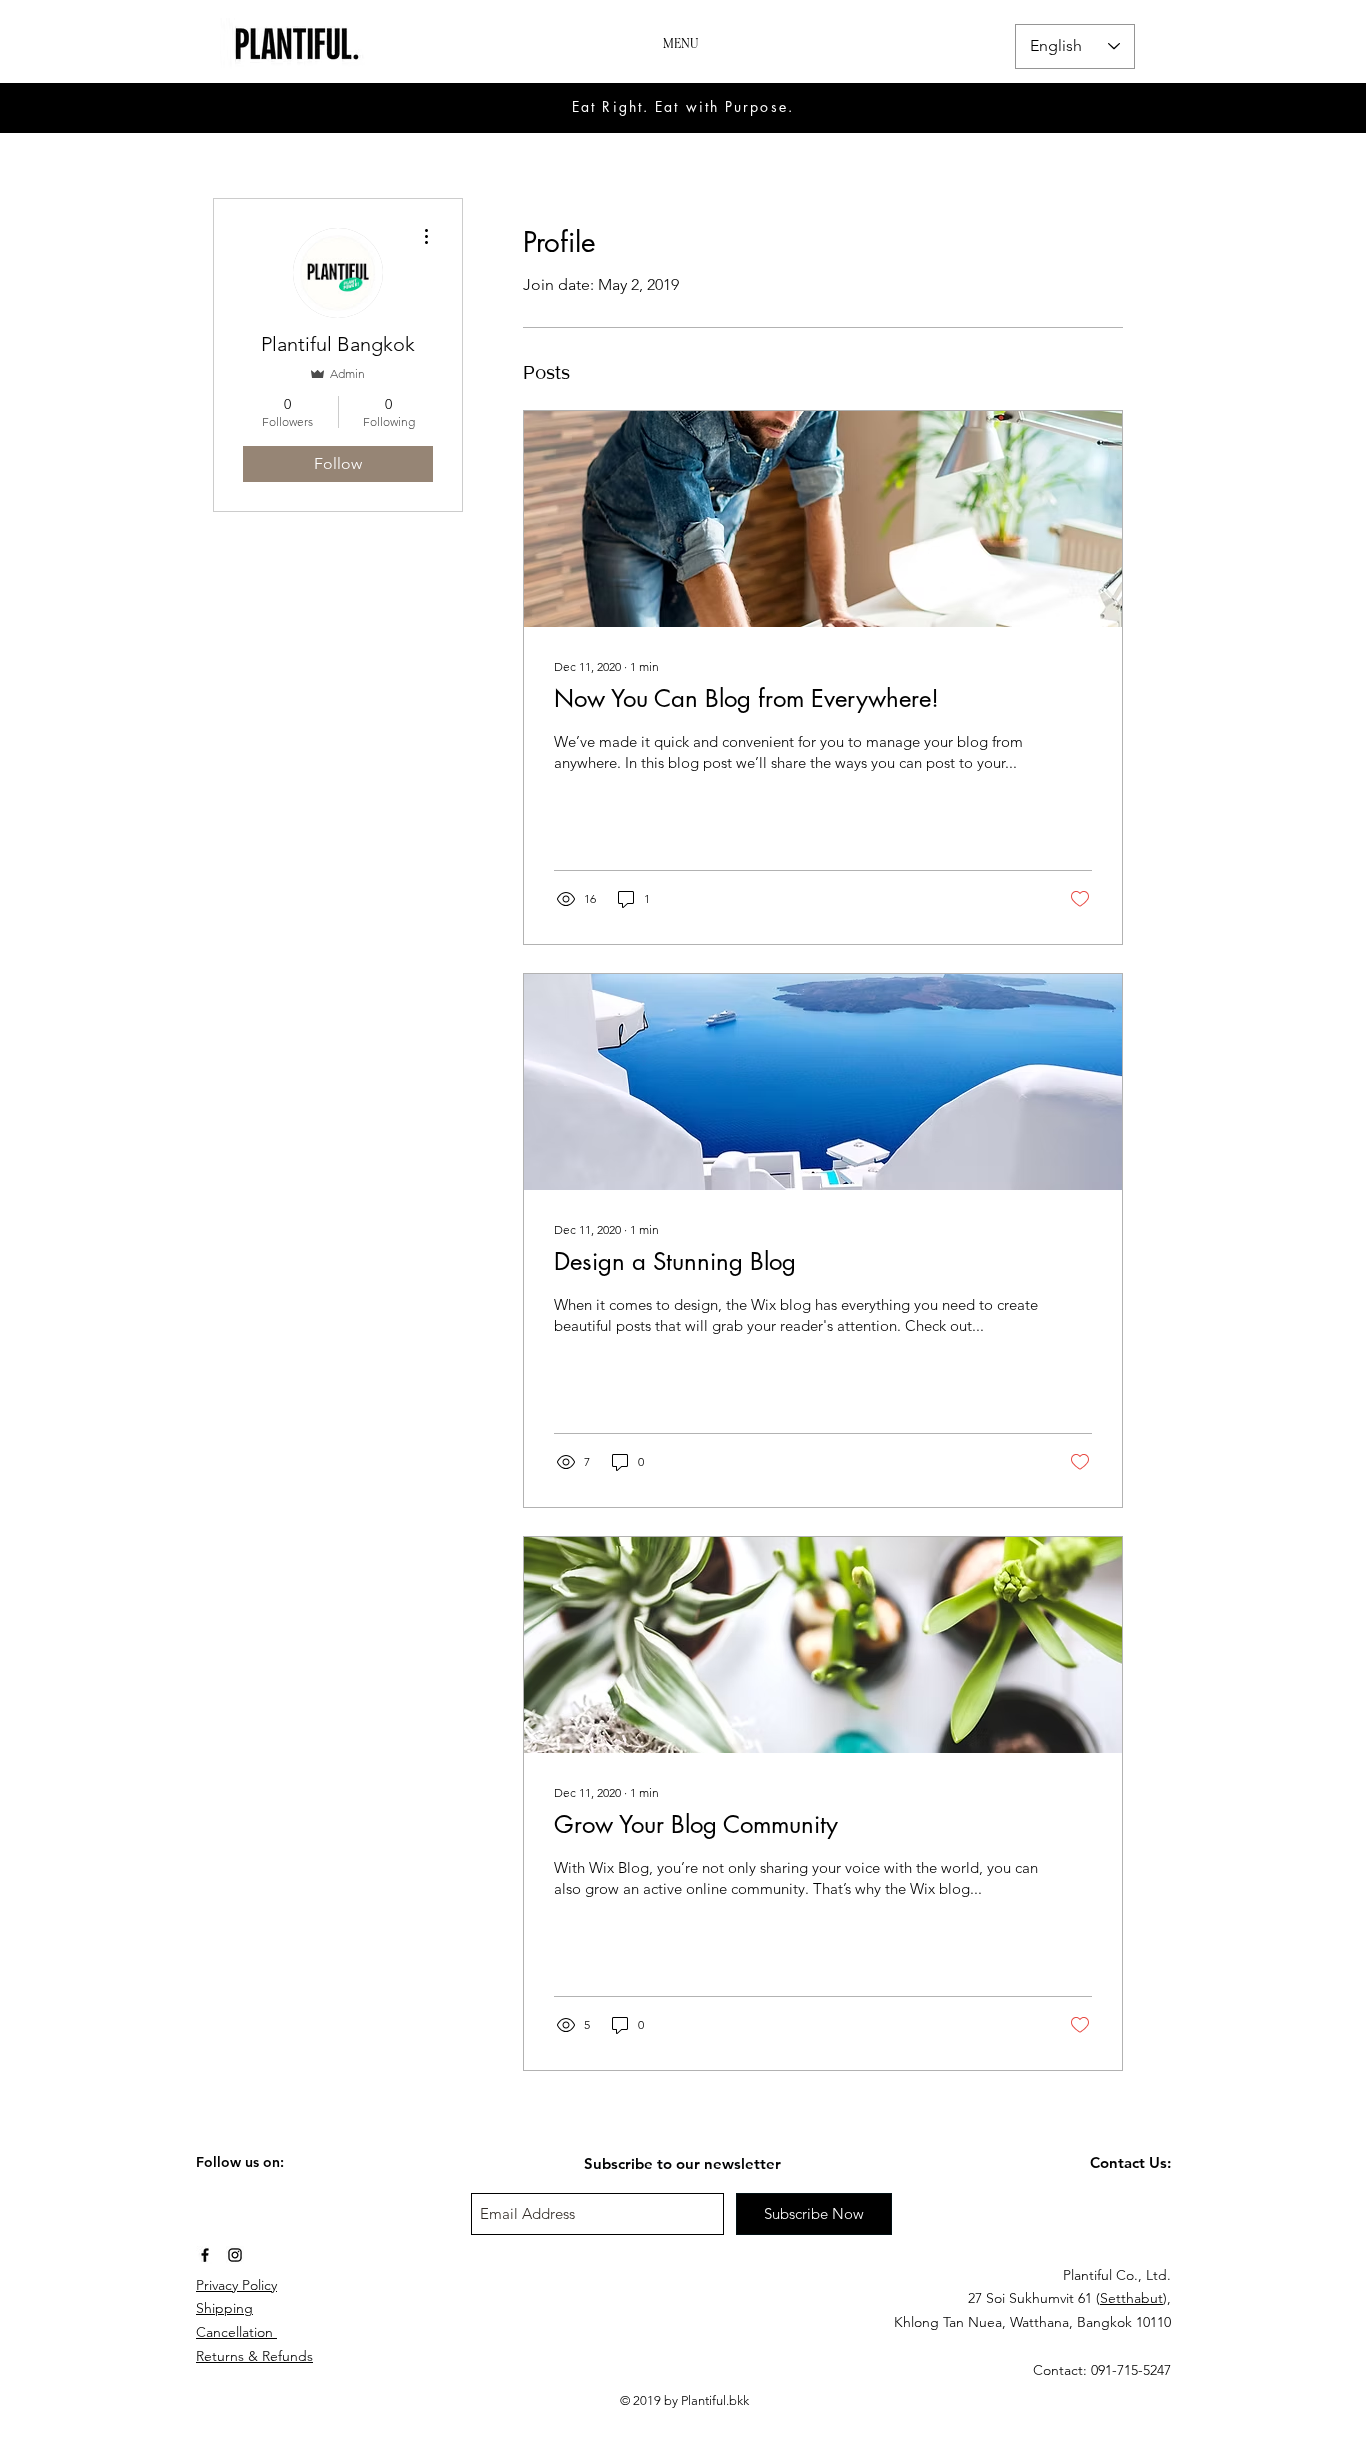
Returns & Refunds (254, 2356)
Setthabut (1131, 2298)
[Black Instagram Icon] (235, 2255)
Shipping (224, 2308)
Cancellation (236, 2332)
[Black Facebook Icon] (205, 2255)
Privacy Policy (236, 2285)
